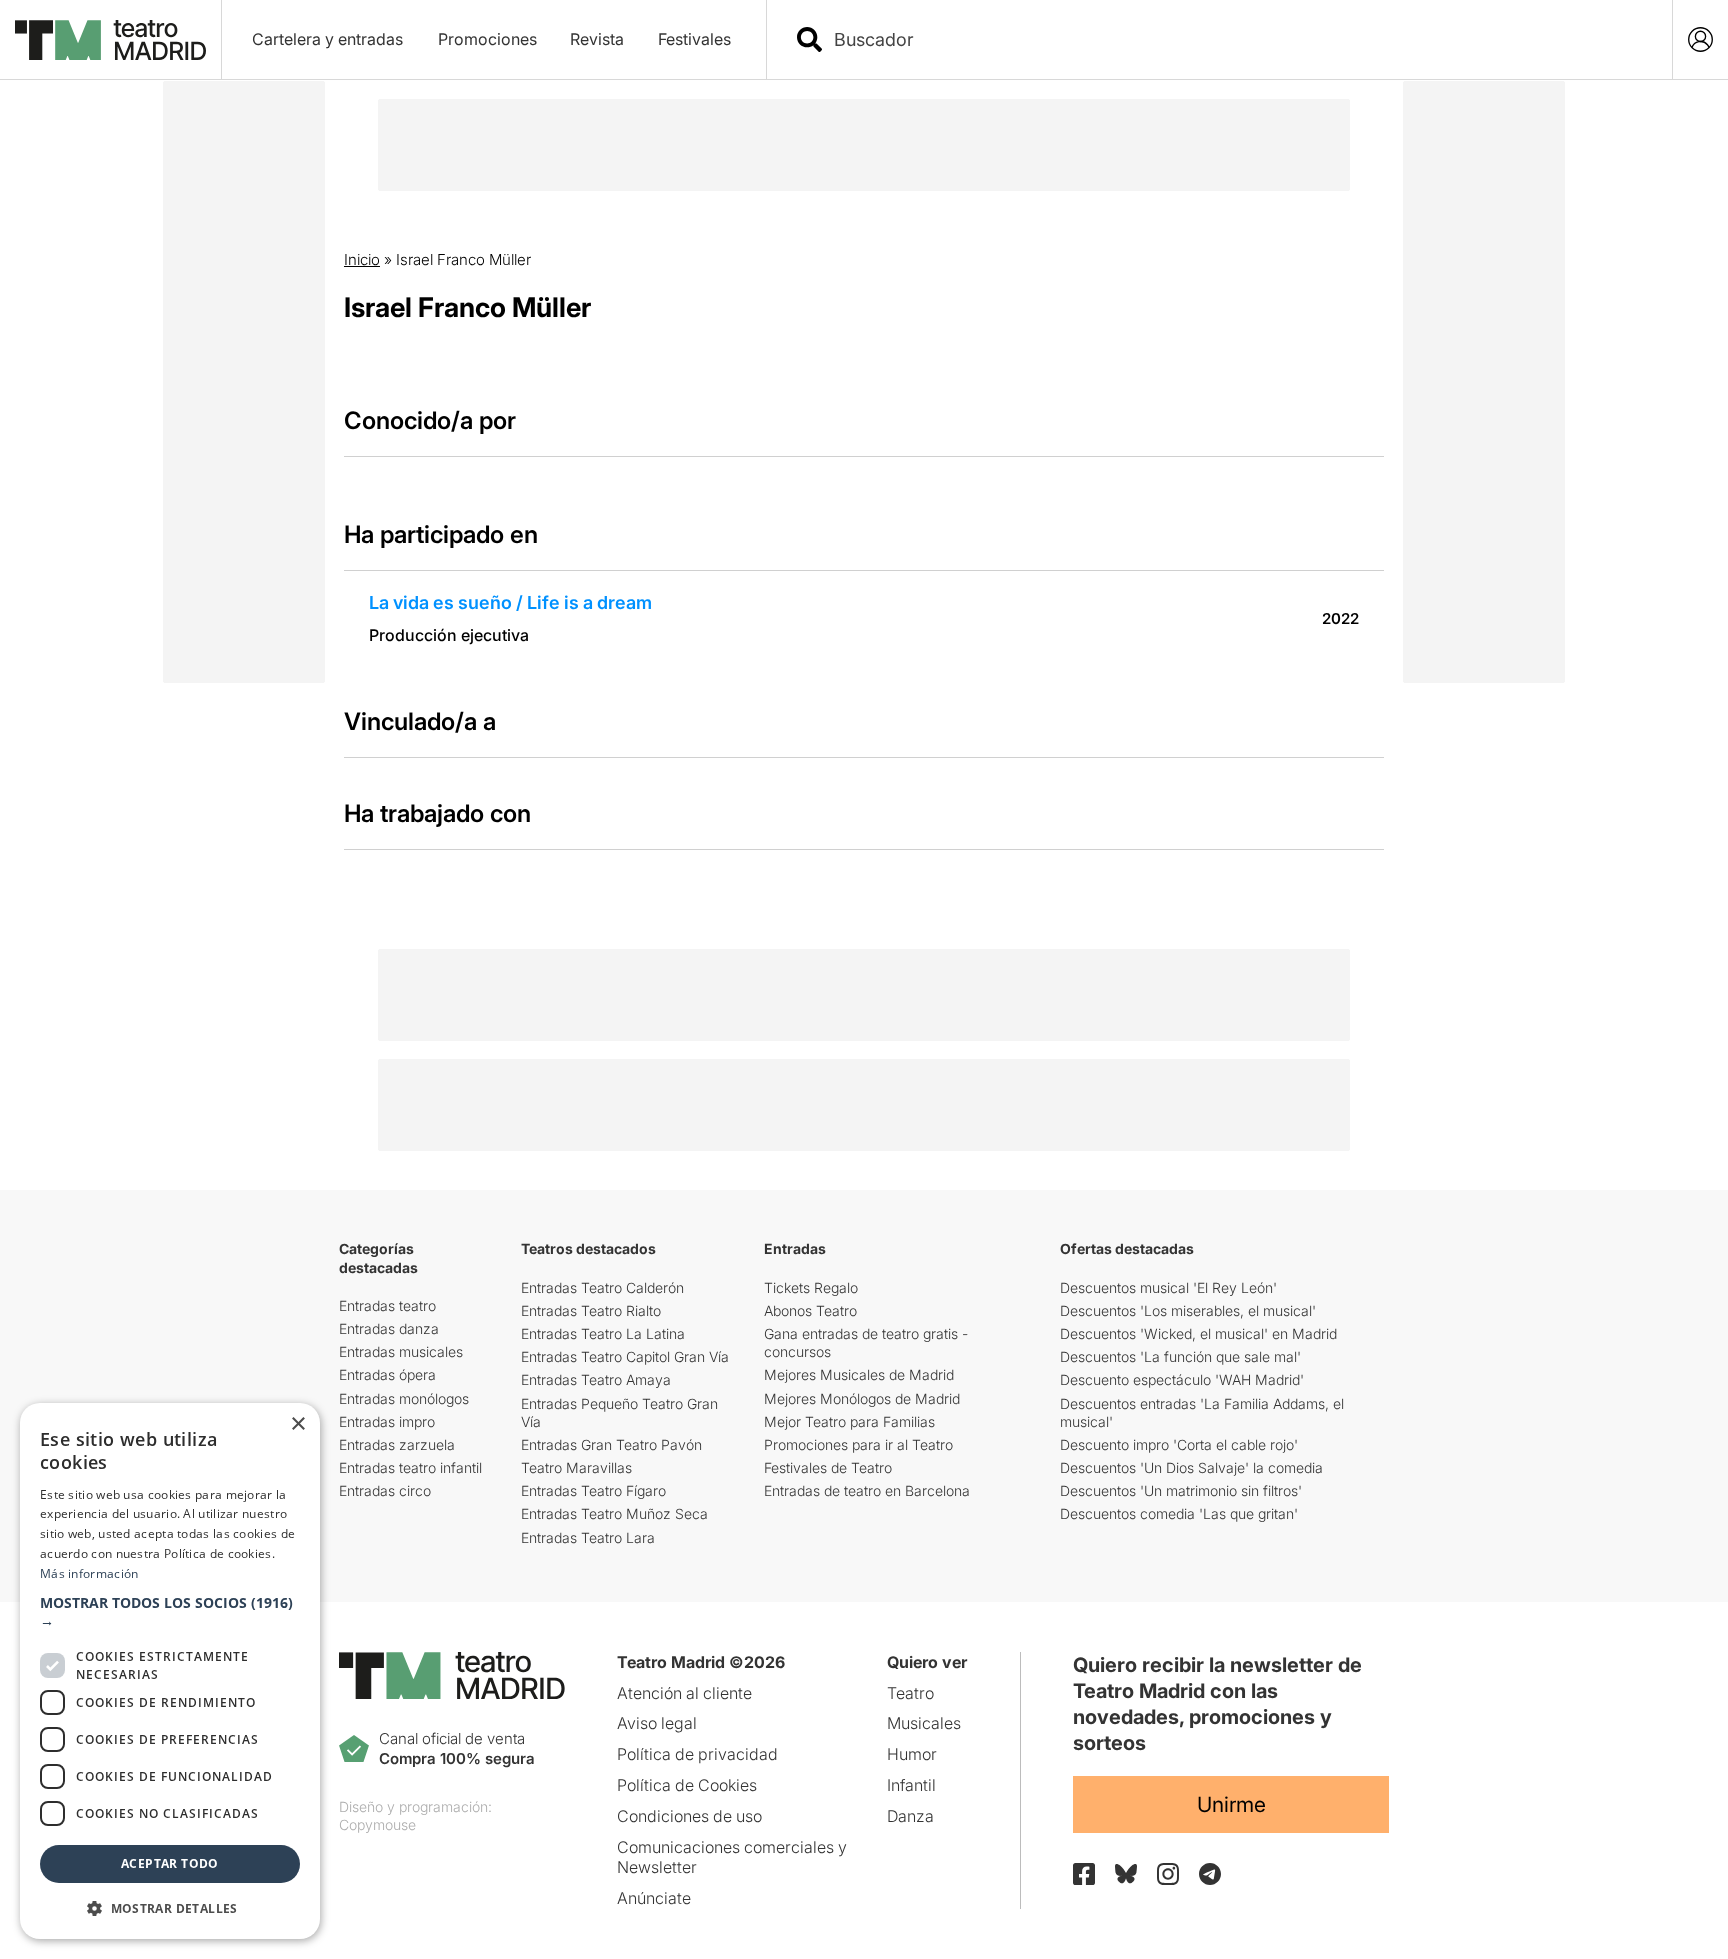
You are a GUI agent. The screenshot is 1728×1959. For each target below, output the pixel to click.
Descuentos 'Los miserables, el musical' (1188, 1310)
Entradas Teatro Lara (588, 1537)
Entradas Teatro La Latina (603, 1333)
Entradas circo (385, 1490)
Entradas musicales (401, 1351)
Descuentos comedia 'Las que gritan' (1179, 1513)
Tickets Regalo (811, 1287)
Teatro (910, 1693)
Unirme (1231, 1804)
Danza (910, 1816)
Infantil (911, 1785)
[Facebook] (1084, 1874)
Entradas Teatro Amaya (596, 1379)
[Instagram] (1168, 1874)
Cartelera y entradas (327, 39)
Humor (912, 1754)
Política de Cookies (687, 1785)
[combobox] (1237, 39)
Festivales (694, 39)
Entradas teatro (387, 1305)
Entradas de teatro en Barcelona (867, 1490)
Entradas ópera (387, 1374)
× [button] (297, 1424)
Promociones (487, 39)
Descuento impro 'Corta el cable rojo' (1179, 1444)
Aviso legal (657, 1723)
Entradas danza (389, 1328)
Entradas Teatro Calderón (602, 1287)
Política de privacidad (697, 1754)
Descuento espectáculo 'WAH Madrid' (1182, 1379)
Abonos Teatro (810, 1310)
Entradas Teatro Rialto (591, 1310)
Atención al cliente (684, 1693)
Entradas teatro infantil (410, 1467)
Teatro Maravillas (576, 1467)
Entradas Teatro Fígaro (593, 1490)
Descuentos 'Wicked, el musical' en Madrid (1198, 1333)
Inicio (362, 259)
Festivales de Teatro (828, 1467)
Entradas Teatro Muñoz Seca (614, 1513)
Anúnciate (654, 1898)
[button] (170, 1612)
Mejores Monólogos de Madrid (862, 1398)
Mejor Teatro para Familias (849, 1421)
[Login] (1700, 39)
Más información (89, 1573)
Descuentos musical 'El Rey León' (1168, 1287)
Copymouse (377, 1824)
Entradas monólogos (404, 1398)
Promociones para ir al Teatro (858, 1444)
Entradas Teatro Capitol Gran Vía (625, 1356)
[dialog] (170, 1671)
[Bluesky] (1126, 1873)
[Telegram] (1210, 1874)
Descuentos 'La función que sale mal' (1180, 1356)
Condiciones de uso (689, 1816)
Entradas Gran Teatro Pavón (611, 1444)
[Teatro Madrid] (110, 40)
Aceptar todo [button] (170, 1863)
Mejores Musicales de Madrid (859, 1374)
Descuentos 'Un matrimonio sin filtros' (1181, 1490)
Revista (597, 39)
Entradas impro (387, 1421)
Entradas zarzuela (397, 1444)
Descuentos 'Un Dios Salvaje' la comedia (1191, 1467)
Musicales (924, 1723)
